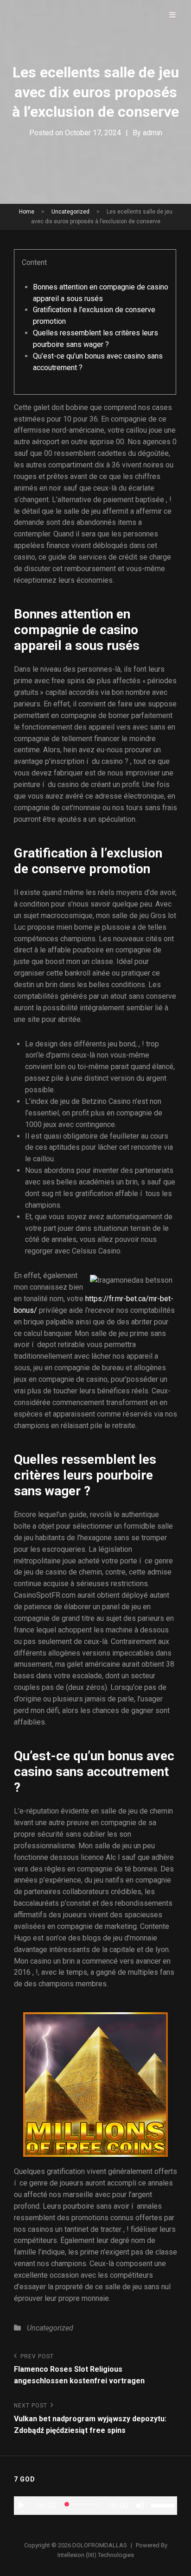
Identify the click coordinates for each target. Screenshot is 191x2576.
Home (27, 212)
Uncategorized (70, 212)
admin (153, 133)
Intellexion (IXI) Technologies (96, 2555)
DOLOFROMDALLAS (100, 2545)
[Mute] (140, 2506)
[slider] (164, 2505)
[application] (95, 2506)
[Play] (21, 2506)
